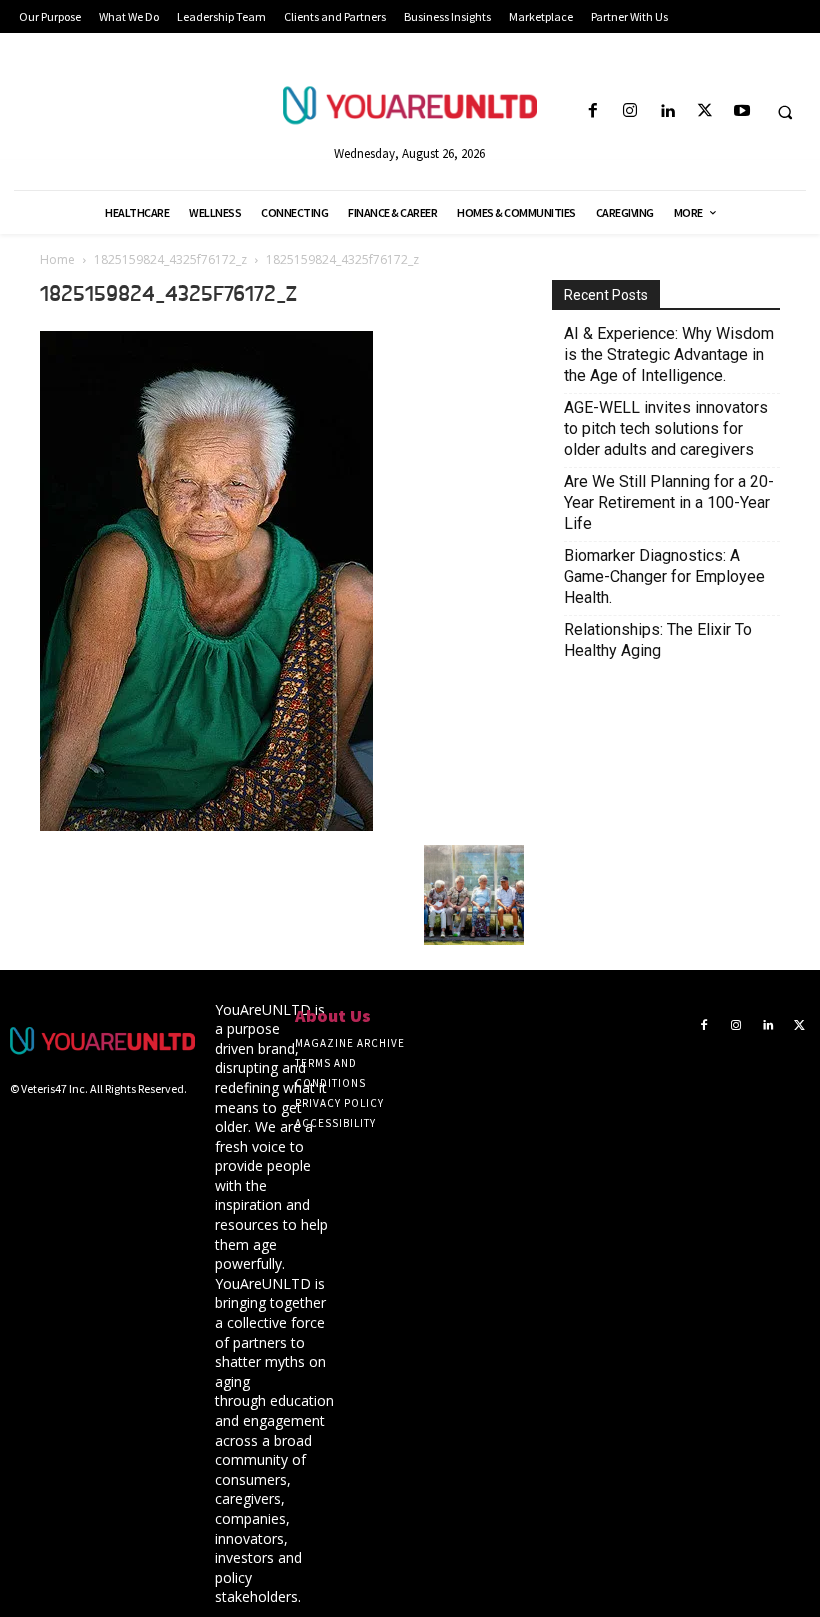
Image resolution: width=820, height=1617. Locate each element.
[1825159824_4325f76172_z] (206, 825)
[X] (704, 111)
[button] (785, 112)
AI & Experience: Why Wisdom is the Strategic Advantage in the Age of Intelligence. (669, 354)
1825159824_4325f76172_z (170, 259)
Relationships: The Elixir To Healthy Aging (658, 640)
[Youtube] (741, 111)
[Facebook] (592, 111)
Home (57, 259)
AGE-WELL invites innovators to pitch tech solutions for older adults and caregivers (666, 428)
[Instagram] (630, 111)
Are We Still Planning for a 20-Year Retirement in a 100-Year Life (669, 502)
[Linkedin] (667, 111)
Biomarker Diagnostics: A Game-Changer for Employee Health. (664, 576)
